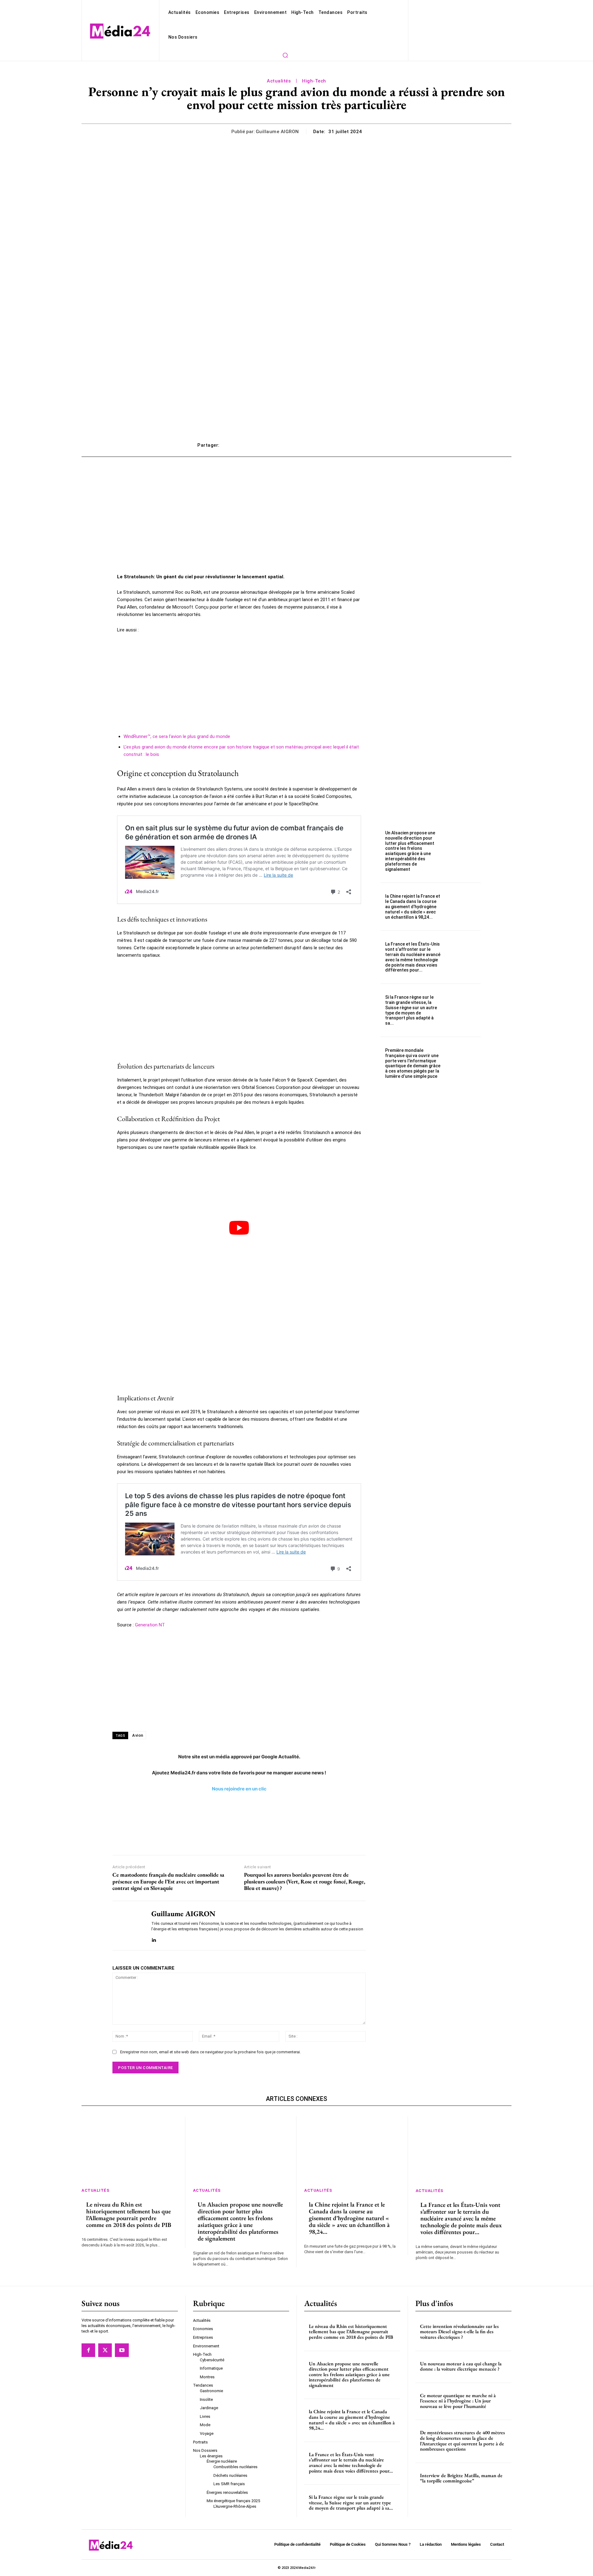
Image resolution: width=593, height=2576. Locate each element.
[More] (389, 445)
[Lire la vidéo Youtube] (239, 1228)
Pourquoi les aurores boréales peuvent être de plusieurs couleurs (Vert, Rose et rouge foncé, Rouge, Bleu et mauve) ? (305, 1881)
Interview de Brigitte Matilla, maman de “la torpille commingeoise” (461, 2478)
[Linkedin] (154, 1939)
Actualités (279, 81)
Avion (138, 1735)
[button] (285, 55)
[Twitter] (105, 2350)
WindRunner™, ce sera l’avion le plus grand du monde (177, 736)
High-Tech (314, 81)
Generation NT (150, 1625)
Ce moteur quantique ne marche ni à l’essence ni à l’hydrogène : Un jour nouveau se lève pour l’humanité (458, 2401)
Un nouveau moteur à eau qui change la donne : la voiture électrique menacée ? (461, 2366)
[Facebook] (88, 2350)
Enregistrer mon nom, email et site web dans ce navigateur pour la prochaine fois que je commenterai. (210, 2052)
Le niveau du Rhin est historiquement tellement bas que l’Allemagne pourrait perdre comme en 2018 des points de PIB (129, 2215)
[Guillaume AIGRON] (127, 1926)
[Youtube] (122, 2350)
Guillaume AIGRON (277, 132)
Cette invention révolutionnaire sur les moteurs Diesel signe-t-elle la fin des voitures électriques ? (459, 2332)
